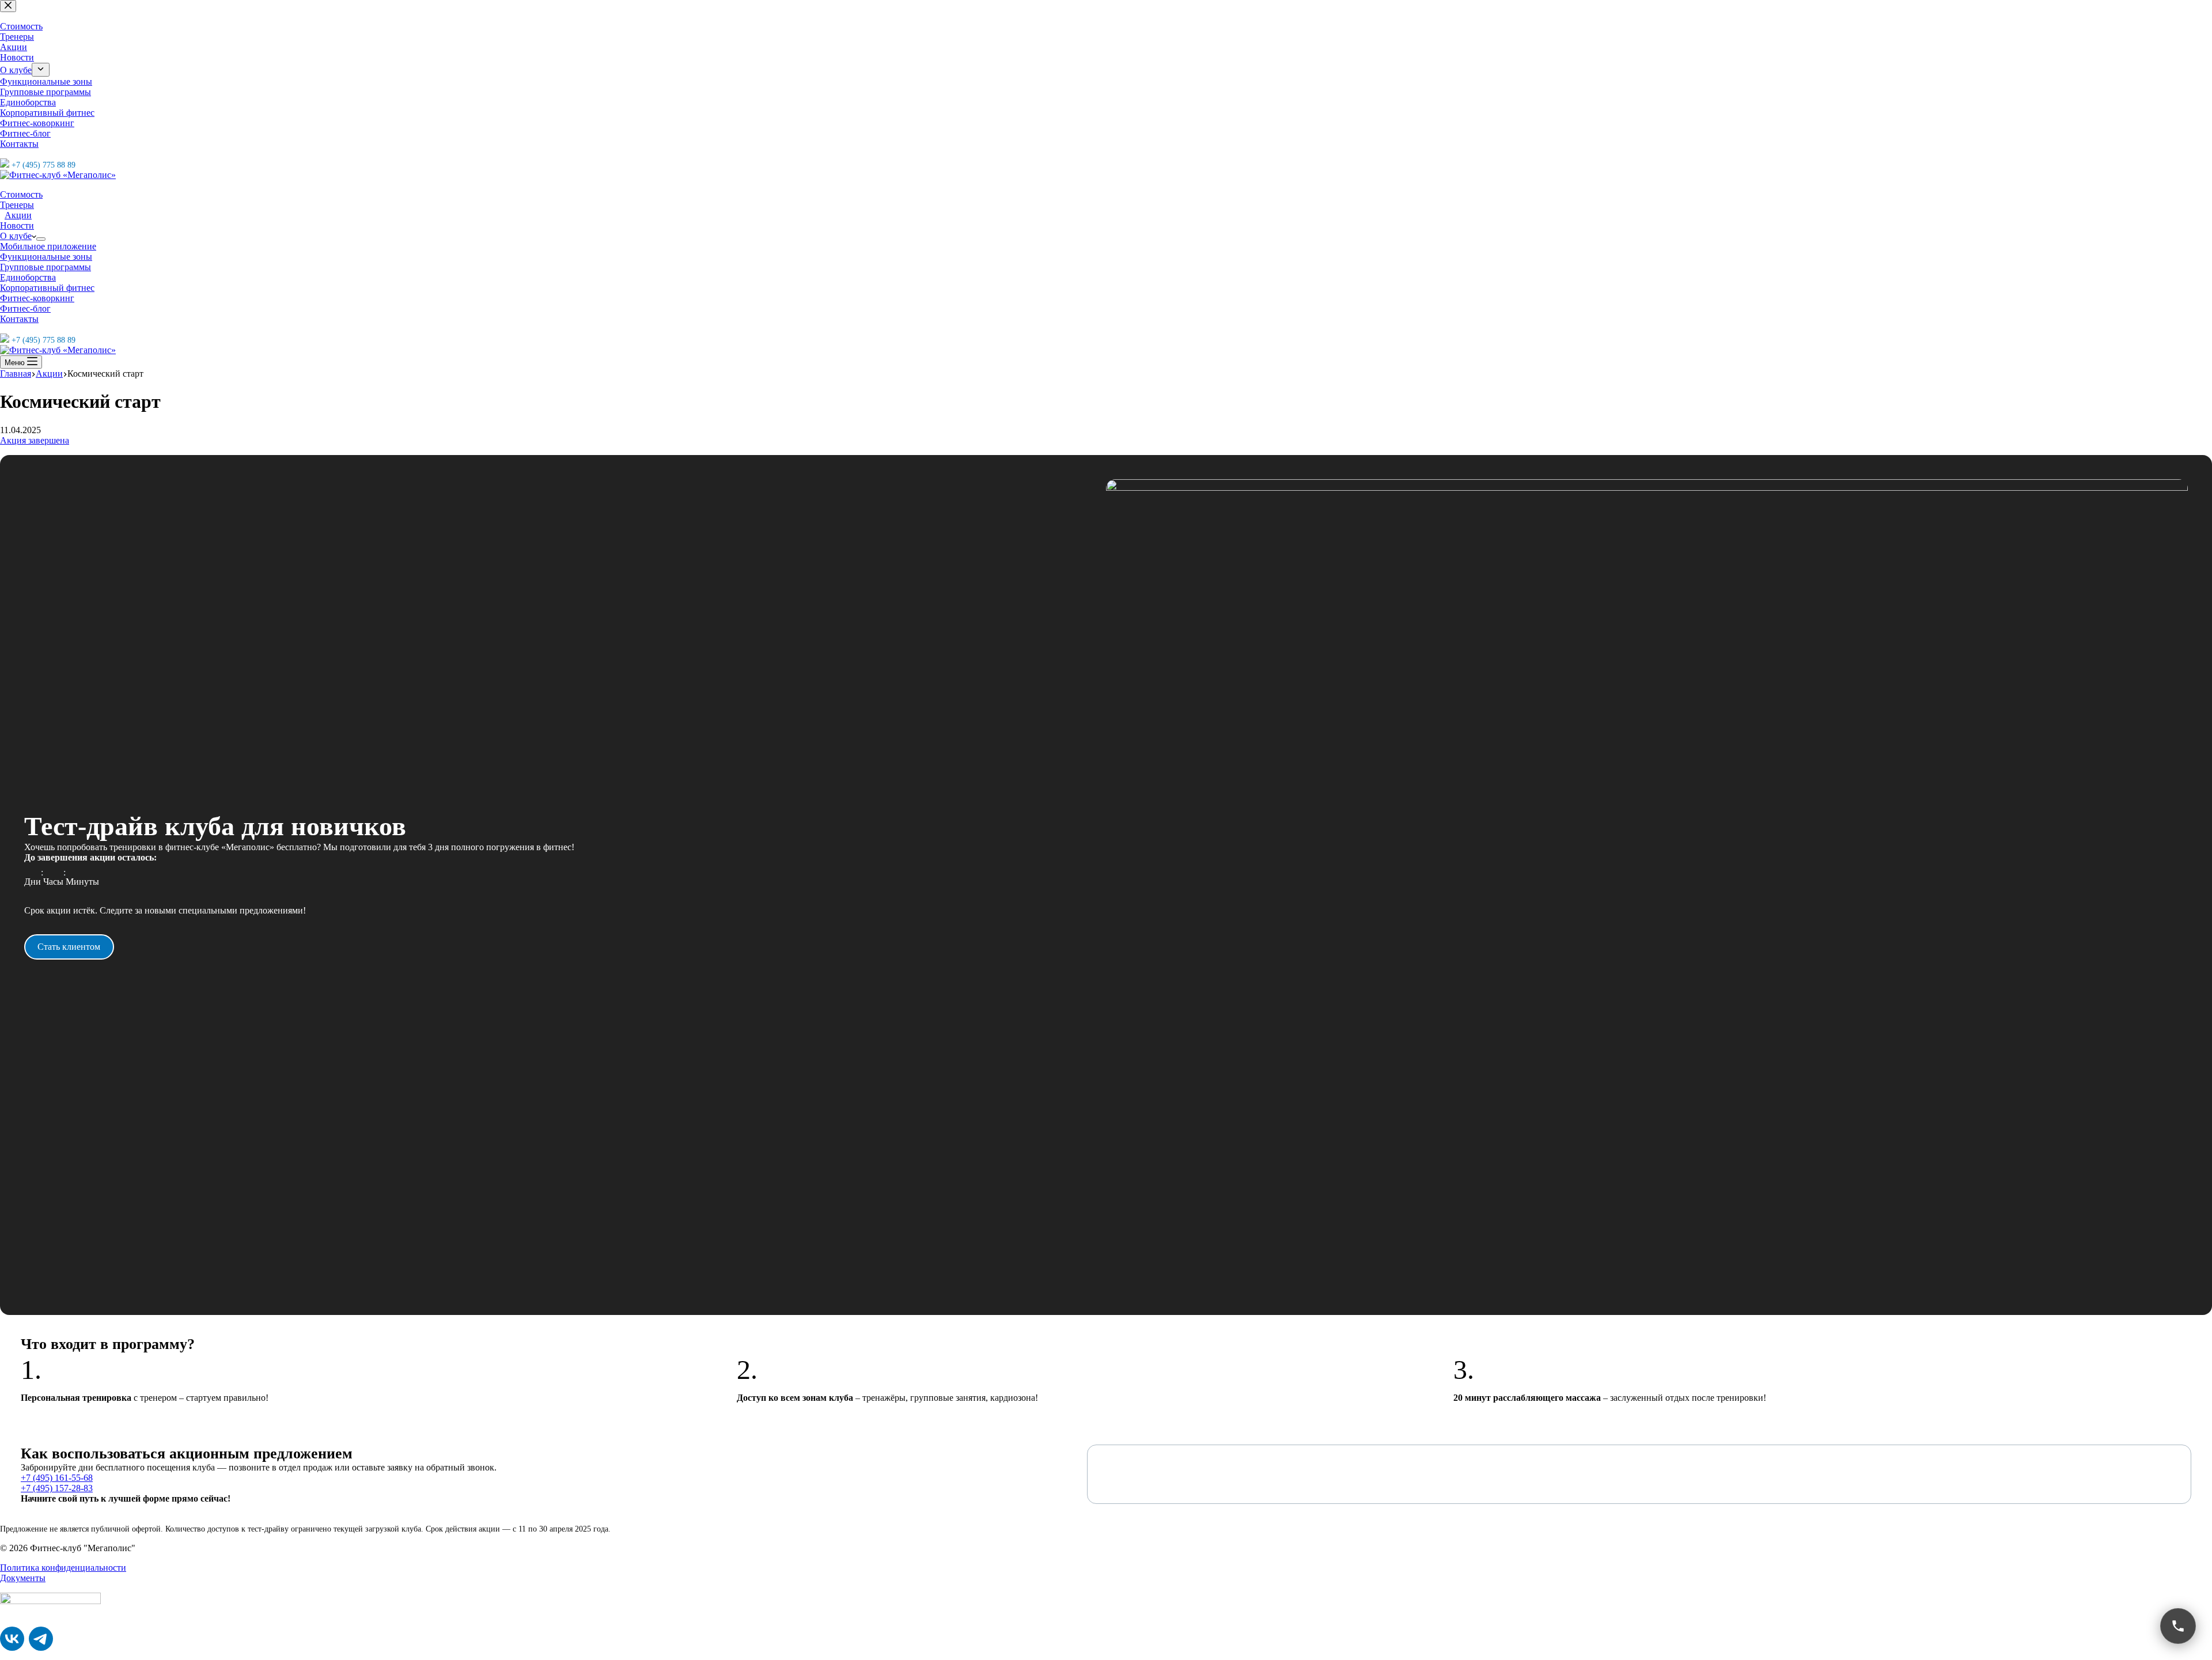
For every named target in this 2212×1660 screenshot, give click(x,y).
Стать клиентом (69, 947)
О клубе (16, 236)
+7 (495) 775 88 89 (43, 340)
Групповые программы (46, 267)
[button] (2178, 1626)
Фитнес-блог (25, 308)
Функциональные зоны (46, 257)
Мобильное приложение (48, 246)
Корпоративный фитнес (47, 288)
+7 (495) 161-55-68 (57, 1478)
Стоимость (21, 194)
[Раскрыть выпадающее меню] (41, 239)
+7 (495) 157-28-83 (57, 1488)
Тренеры (17, 205)
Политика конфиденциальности (63, 1568)
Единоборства (28, 277)
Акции (18, 215)
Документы (23, 1578)
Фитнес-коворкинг (37, 298)
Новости (17, 225)
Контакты (19, 319)
